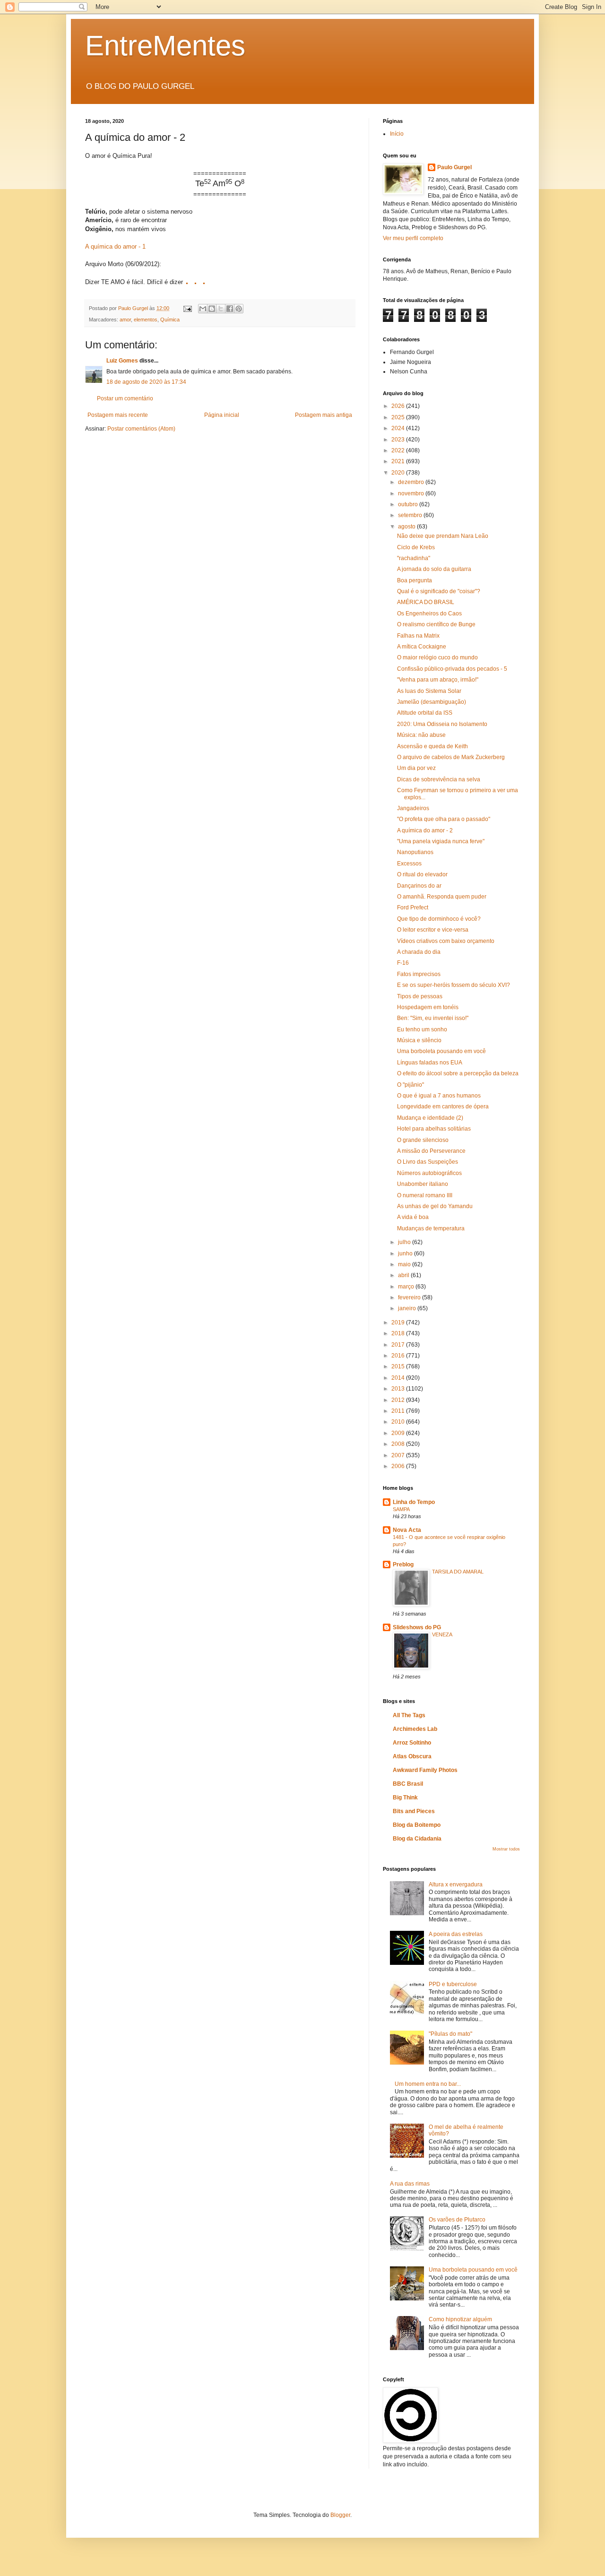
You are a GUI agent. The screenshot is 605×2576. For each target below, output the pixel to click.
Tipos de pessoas (420, 996)
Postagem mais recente (118, 415)
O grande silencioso (423, 1140)
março (407, 1287)
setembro (411, 515)
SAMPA (401, 1509)
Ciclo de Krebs (416, 547)
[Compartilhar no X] (221, 309)
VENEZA (442, 1634)
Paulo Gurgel (454, 167)
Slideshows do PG (417, 1627)
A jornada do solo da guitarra (434, 569)
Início (397, 134)
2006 (399, 1466)
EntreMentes (165, 46)
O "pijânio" (411, 1085)
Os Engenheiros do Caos (429, 614)
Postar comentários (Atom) (141, 429)
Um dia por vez (416, 768)
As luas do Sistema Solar (429, 691)
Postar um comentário (125, 398)
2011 (399, 1411)
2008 (399, 1444)
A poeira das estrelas (456, 1934)
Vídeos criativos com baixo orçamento (446, 941)
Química (170, 320)
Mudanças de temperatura (431, 1228)
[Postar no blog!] (212, 309)
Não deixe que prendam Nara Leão (443, 536)
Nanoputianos (415, 852)
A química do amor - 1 (115, 246)
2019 (399, 1323)
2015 (399, 1366)
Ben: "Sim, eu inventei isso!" (433, 1018)
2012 (399, 1400)
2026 (399, 406)
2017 (399, 1345)
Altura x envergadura (456, 1884)
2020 (399, 473)
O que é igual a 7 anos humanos (439, 1096)
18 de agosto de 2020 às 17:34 (146, 382)
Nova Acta (407, 1530)
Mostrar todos (506, 1849)
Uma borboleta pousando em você (441, 1051)
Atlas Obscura (412, 1756)
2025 (399, 417)
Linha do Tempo (414, 1502)
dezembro (412, 482)
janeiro (408, 1308)
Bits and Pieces (414, 1811)
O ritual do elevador (422, 874)
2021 (399, 461)
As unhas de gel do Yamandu (435, 1206)
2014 (399, 1378)
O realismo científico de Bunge (436, 624)
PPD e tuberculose (453, 1984)
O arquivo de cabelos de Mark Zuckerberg (451, 757)
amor (125, 320)
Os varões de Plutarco (457, 2220)
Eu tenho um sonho (422, 1029)
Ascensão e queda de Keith (432, 746)
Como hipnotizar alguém (460, 2319)
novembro (412, 493)
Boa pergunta (415, 580)
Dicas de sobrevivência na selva (439, 779)
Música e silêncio (419, 1040)
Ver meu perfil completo (413, 238)
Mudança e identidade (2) (430, 1118)
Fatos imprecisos (419, 974)
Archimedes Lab (415, 1729)
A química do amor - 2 (425, 830)
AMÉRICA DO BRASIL (426, 602)
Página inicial (222, 415)
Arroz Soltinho (412, 1743)
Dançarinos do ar (419, 886)
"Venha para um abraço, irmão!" (438, 680)
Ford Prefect (413, 908)
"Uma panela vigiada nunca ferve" (441, 841)
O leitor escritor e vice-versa (433, 930)
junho (406, 1253)
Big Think (405, 1798)
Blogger (340, 2515)
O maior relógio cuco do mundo (437, 657)
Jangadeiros (413, 808)
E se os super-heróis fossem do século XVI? (454, 985)
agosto (407, 527)
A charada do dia (419, 952)
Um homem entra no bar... (428, 2084)
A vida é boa (413, 1217)
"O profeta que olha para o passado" (444, 819)
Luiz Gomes (122, 361)
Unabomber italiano (423, 1184)
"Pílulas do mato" (450, 2034)
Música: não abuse (421, 735)
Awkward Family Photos (425, 1770)
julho (405, 1242)
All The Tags (409, 1715)
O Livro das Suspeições (428, 1162)
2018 (399, 1333)
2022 (399, 450)
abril (404, 1275)
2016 (399, 1356)
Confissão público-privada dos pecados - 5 (452, 669)
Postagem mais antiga (324, 415)
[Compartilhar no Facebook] (230, 309)
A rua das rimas (410, 2184)
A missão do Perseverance (431, 1151)
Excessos (409, 864)
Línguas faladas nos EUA (430, 1063)
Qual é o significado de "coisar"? (439, 591)
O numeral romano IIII (425, 1195)
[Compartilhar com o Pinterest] (239, 309)
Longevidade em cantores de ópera (443, 1106)
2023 (399, 440)
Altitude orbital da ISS (425, 713)
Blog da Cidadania (417, 1839)
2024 (399, 428)
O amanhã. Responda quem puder (442, 897)
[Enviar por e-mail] (203, 309)
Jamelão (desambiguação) (432, 702)
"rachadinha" (414, 558)
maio (405, 1264)
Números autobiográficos (429, 1173)
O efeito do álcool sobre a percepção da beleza (458, 1073)
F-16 (403, 963)
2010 (399, 1422)
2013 (399, 1389)
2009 (399, 1433)
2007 (399, 1455)
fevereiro (410, 1297)
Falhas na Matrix (418, 636)
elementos (146, 320)
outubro (409, 504)
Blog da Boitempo (417, 1825)
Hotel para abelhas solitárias (434, 1129)
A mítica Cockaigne (422, 647)
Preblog (403, 1565)
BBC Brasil (408, 1784)
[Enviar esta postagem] (187, 308)
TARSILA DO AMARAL (458, 1572)
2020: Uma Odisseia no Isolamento (442, 724)
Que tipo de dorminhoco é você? (439, 919)
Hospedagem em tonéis (428, 1007)
